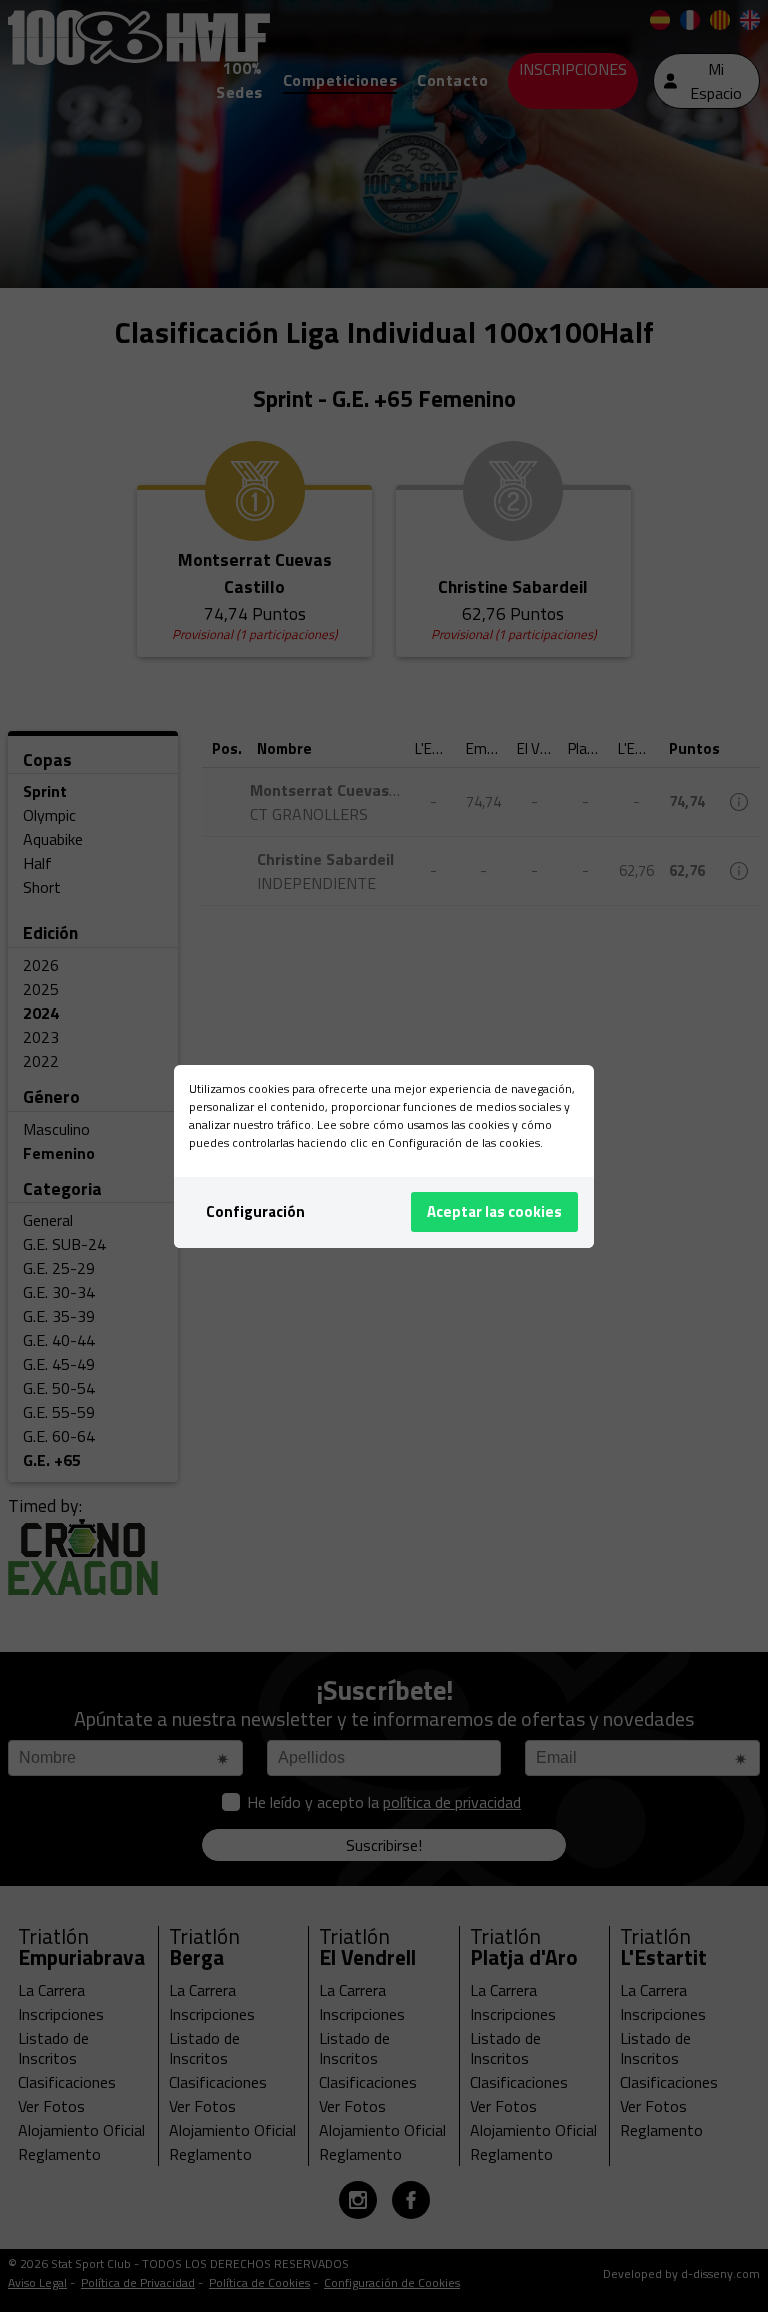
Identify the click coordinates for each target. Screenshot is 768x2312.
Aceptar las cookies (494, 1211)
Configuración (255, 1211)
